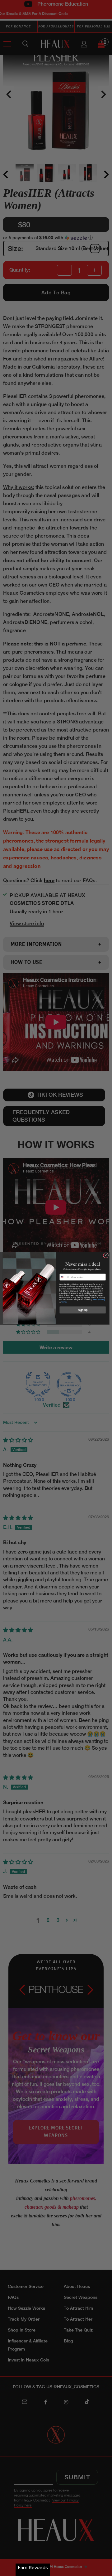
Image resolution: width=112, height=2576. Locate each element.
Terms (64, 1302)
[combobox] (65, 1277)
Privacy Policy (99, 1300)
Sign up (83, 1310)
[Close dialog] (106, 1255)
